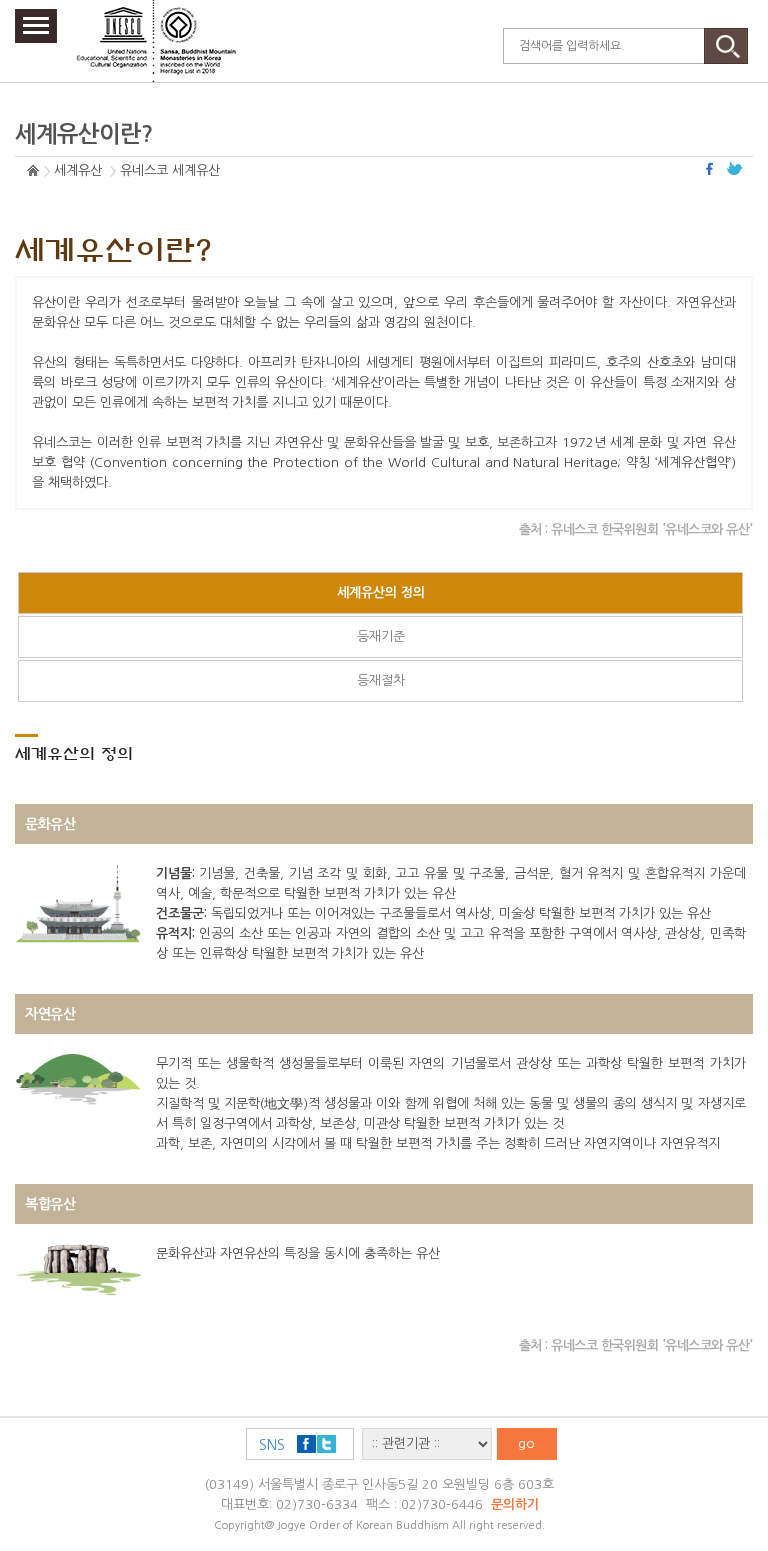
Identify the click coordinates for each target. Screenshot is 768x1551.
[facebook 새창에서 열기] (712, 168)
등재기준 (381, 636)
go (526, 1443)
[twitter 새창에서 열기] (735, 168)
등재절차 (381, 680)
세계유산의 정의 (381, 592)
